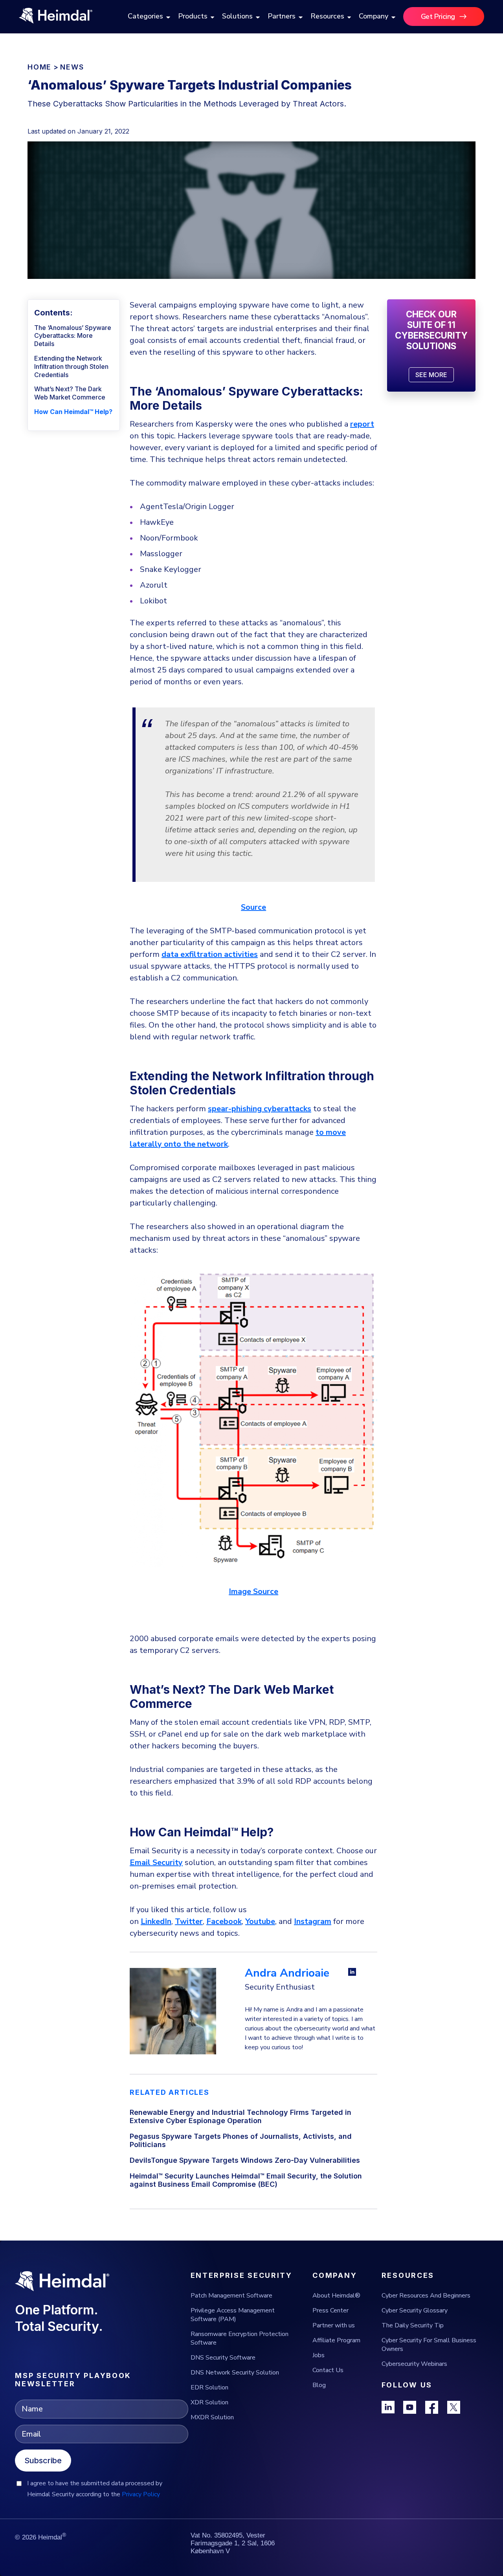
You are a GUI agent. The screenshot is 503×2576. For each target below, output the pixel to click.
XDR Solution (209, 2402)
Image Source (253, 1591)
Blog (319, 2385)
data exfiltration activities (210, 954)
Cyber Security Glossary (415, 2310)
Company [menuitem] (374, 16)
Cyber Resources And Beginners (426, 2296)
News (72, 67)
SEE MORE (431, 375)
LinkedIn (156, 1921)
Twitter (189, 1921)
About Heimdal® (336, 2296)
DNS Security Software (223, 2358)
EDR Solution (209, 2387)
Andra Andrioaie (287, 1973)
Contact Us (328, 2370)
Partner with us (334, 2325)
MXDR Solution (212, 2417)
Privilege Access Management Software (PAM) (233, 2315)
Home (39, 67)
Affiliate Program (336, 2340)
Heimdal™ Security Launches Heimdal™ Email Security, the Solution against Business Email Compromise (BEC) (246, 2180)
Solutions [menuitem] (237, 16)
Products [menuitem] (193, 16)
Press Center (330, 2310)
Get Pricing (438, 16)
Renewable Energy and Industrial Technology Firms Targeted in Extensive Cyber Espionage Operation (240, 2116)
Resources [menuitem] (327, 16)
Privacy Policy (141, 2494)
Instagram (313, 1921)
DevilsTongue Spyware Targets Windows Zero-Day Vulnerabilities (245, 2160)
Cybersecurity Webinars (414, 2364)
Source (253, 907)
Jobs (319, 2355)
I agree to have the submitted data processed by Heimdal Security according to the (95, 2489)
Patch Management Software (231, 2296)
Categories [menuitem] (145, 16)
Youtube (260, 1921)
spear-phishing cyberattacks (260, 1109)
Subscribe (43, 2461)
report (362, 424)
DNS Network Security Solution (235, 2373)
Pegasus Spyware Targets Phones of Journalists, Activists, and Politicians (241, 2140)
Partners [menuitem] (282, 16)
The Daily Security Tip (413, 2325)
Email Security (156, 1862)
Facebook (224, 1921)
